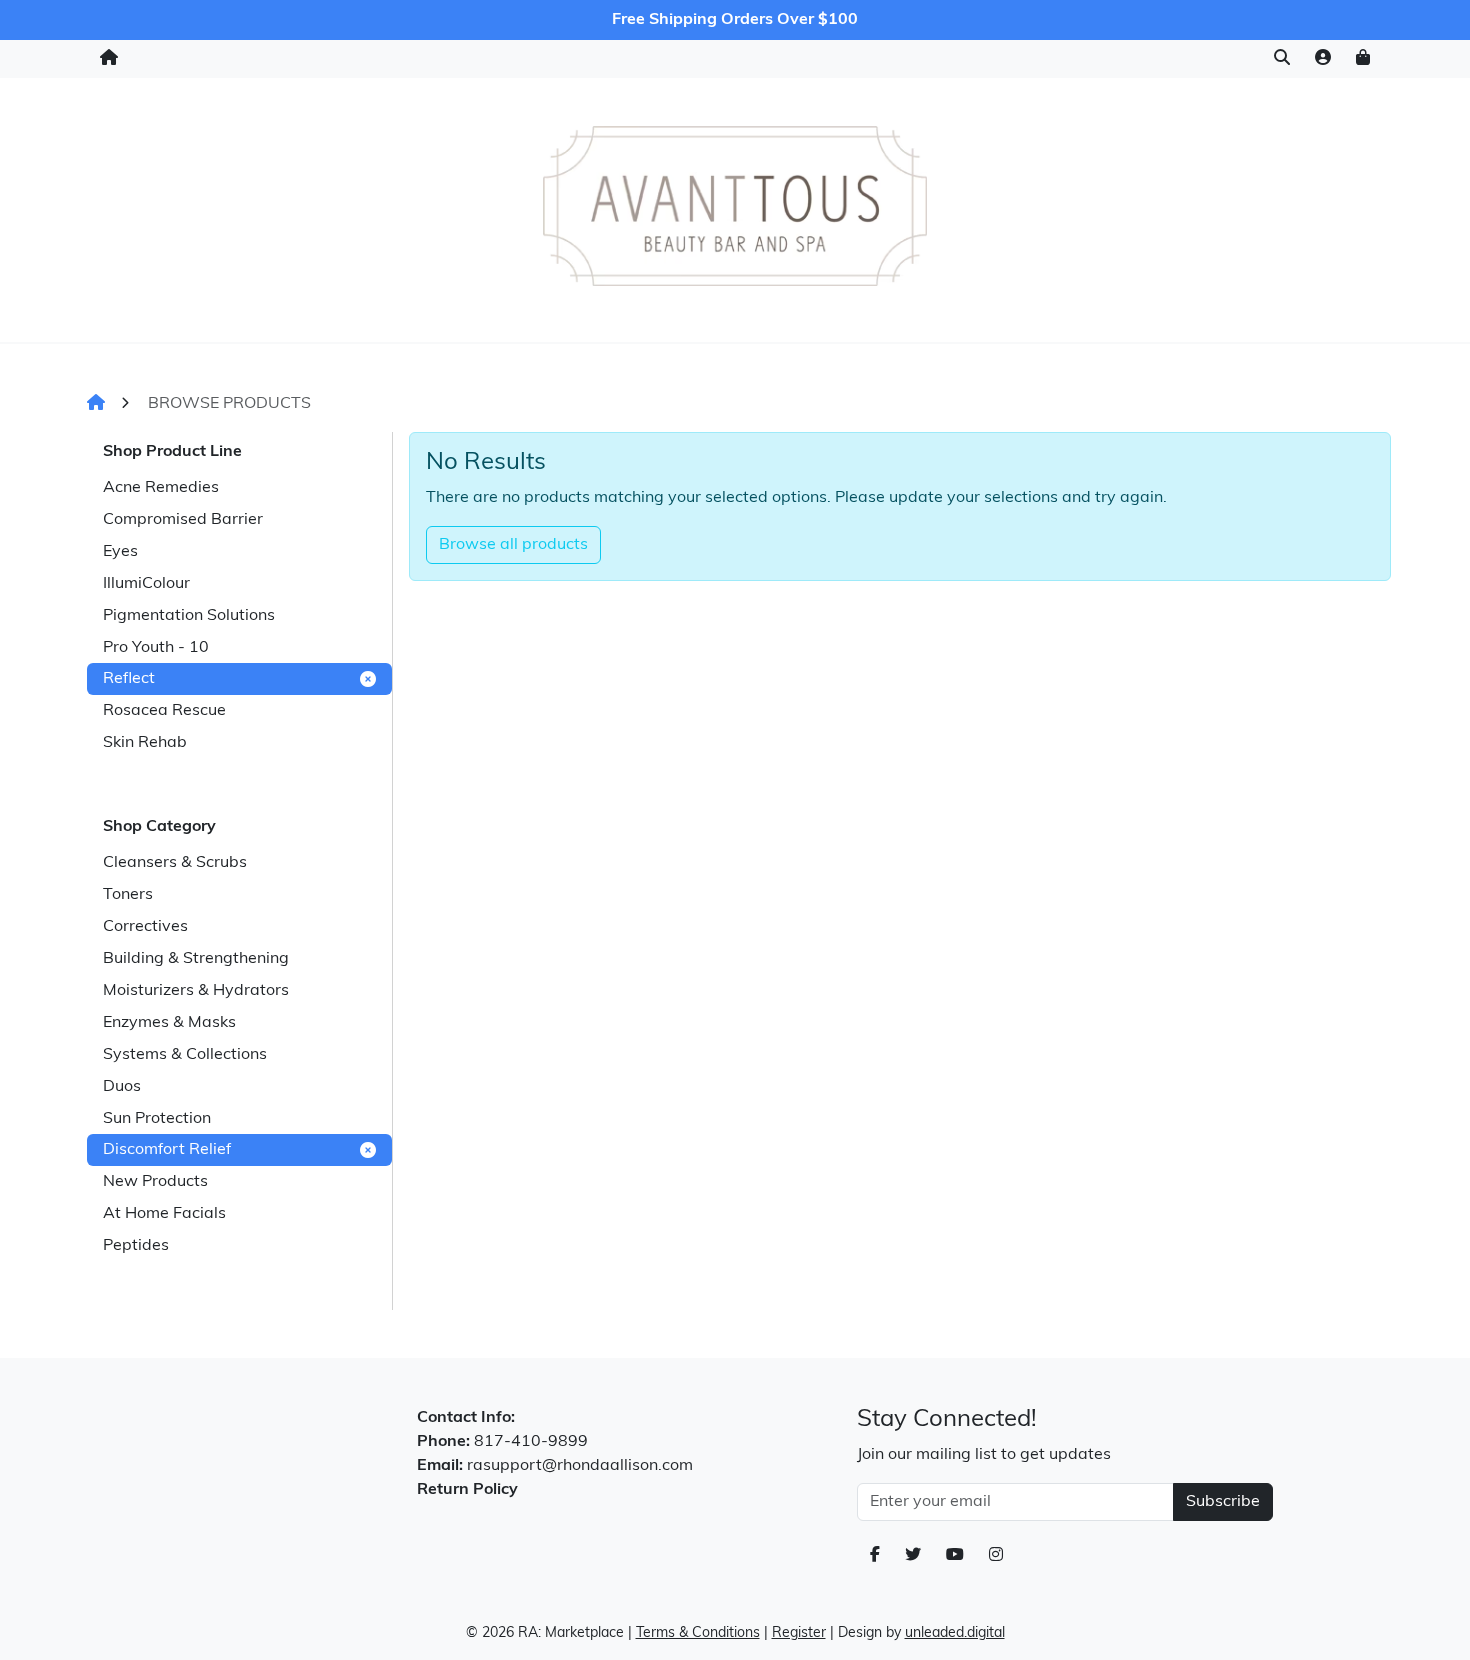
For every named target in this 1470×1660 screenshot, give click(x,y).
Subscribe (1223, 1502)
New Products (155, 1182)
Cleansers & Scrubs (175, 863)
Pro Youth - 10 (156, 648)
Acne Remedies (161, 488)
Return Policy (467, 1490)
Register (799, 1633)
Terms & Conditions (698, 1633)
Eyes (120, 552)
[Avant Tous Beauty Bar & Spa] (734, 206)
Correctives (145, 927)
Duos (122, 1087)
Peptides (136, 1246)
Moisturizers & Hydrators (196, 991)
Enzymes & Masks (169, 1023)
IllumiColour (146, 584)
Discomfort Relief (167, 1150)
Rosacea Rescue (164, 711)
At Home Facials (164, 1214)
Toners (128, 895)
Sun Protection (157, 1119)
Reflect (129, 679)
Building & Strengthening (196, 959)
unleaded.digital (955, 1633)
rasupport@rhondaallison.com (580, 1466)
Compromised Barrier (183, 520)
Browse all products (513, 545)
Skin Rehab (145, 743)
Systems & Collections (185, 1055)
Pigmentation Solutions (189, 616)
